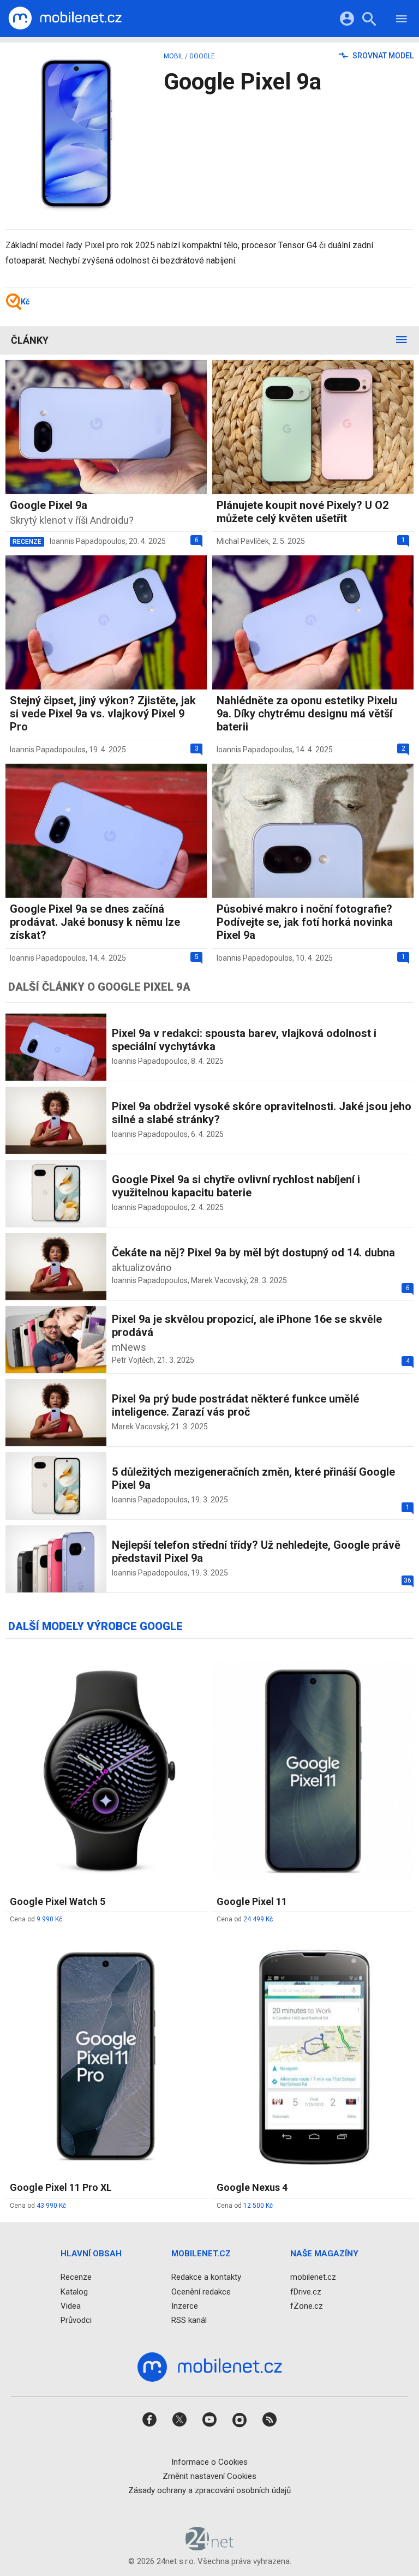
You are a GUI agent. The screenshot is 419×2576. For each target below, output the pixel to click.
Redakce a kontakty (206, 2277)
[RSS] (270, 2423)
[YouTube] (209, 2423)
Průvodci (76, 2320)
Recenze (76, 2277)
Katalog (74, 2291)
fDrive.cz (306, 2291)
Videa (71, 2305)
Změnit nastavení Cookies (209, 2476)
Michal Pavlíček (243, 541)
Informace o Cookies (209, 2461)
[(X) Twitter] (179, 2423)
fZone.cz (307, 2305)
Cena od (36, 1919)
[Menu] (402, 20)
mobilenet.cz (313, 2277)
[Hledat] (369, 20)
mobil (173, 56)
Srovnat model (382, 56)
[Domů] (65, 19)
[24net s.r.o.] (210, 2547)
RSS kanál (189, 2320)
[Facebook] (149, 2423)
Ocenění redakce (201, 2291)
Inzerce (185, 2305)
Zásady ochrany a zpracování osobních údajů (209, 2490)
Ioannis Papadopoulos (88, 541)
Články (30, 340)
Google (202, 56)
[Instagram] (240, 2423)
